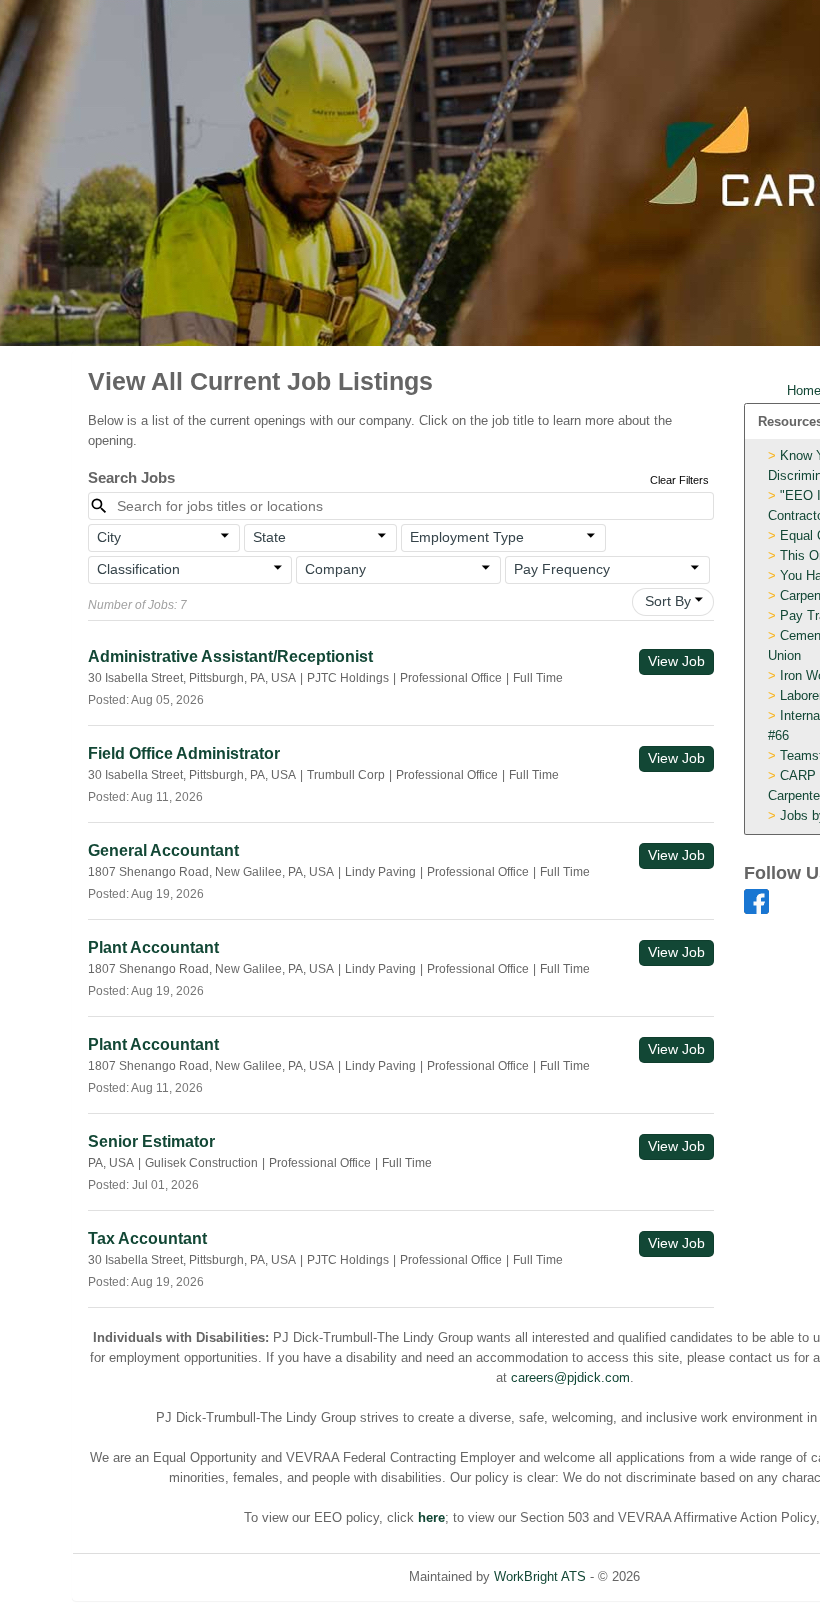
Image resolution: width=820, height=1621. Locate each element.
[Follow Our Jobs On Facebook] (756, 900)
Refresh (698, 1576)
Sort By (668, 601)
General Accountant (163, 850)
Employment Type (467, 537)
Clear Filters (679, 480)
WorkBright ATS (540, 1576)
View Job (676, 661)
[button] (164, 538)
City (109, 537)
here (431, 1517)
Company (335, 569)
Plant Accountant (153, 947)
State (269, 537)
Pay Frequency (562, 569)
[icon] (226, 536)
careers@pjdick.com (570, 1377)
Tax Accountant (147, 1238)
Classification (138, 569)
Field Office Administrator (184, 753)
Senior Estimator (151, 1141)
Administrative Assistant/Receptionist (230, 656)
